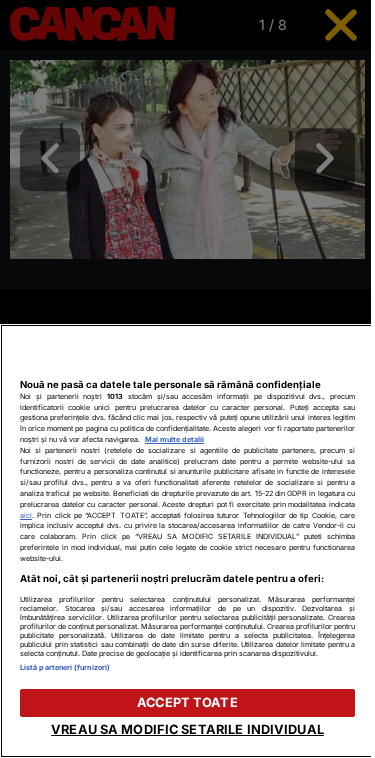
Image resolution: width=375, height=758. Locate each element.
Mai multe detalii (174, 439)
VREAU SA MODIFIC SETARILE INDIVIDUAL (187, 729)
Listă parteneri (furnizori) (65, 667)
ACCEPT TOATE (187, 702)
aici (26, 515)
